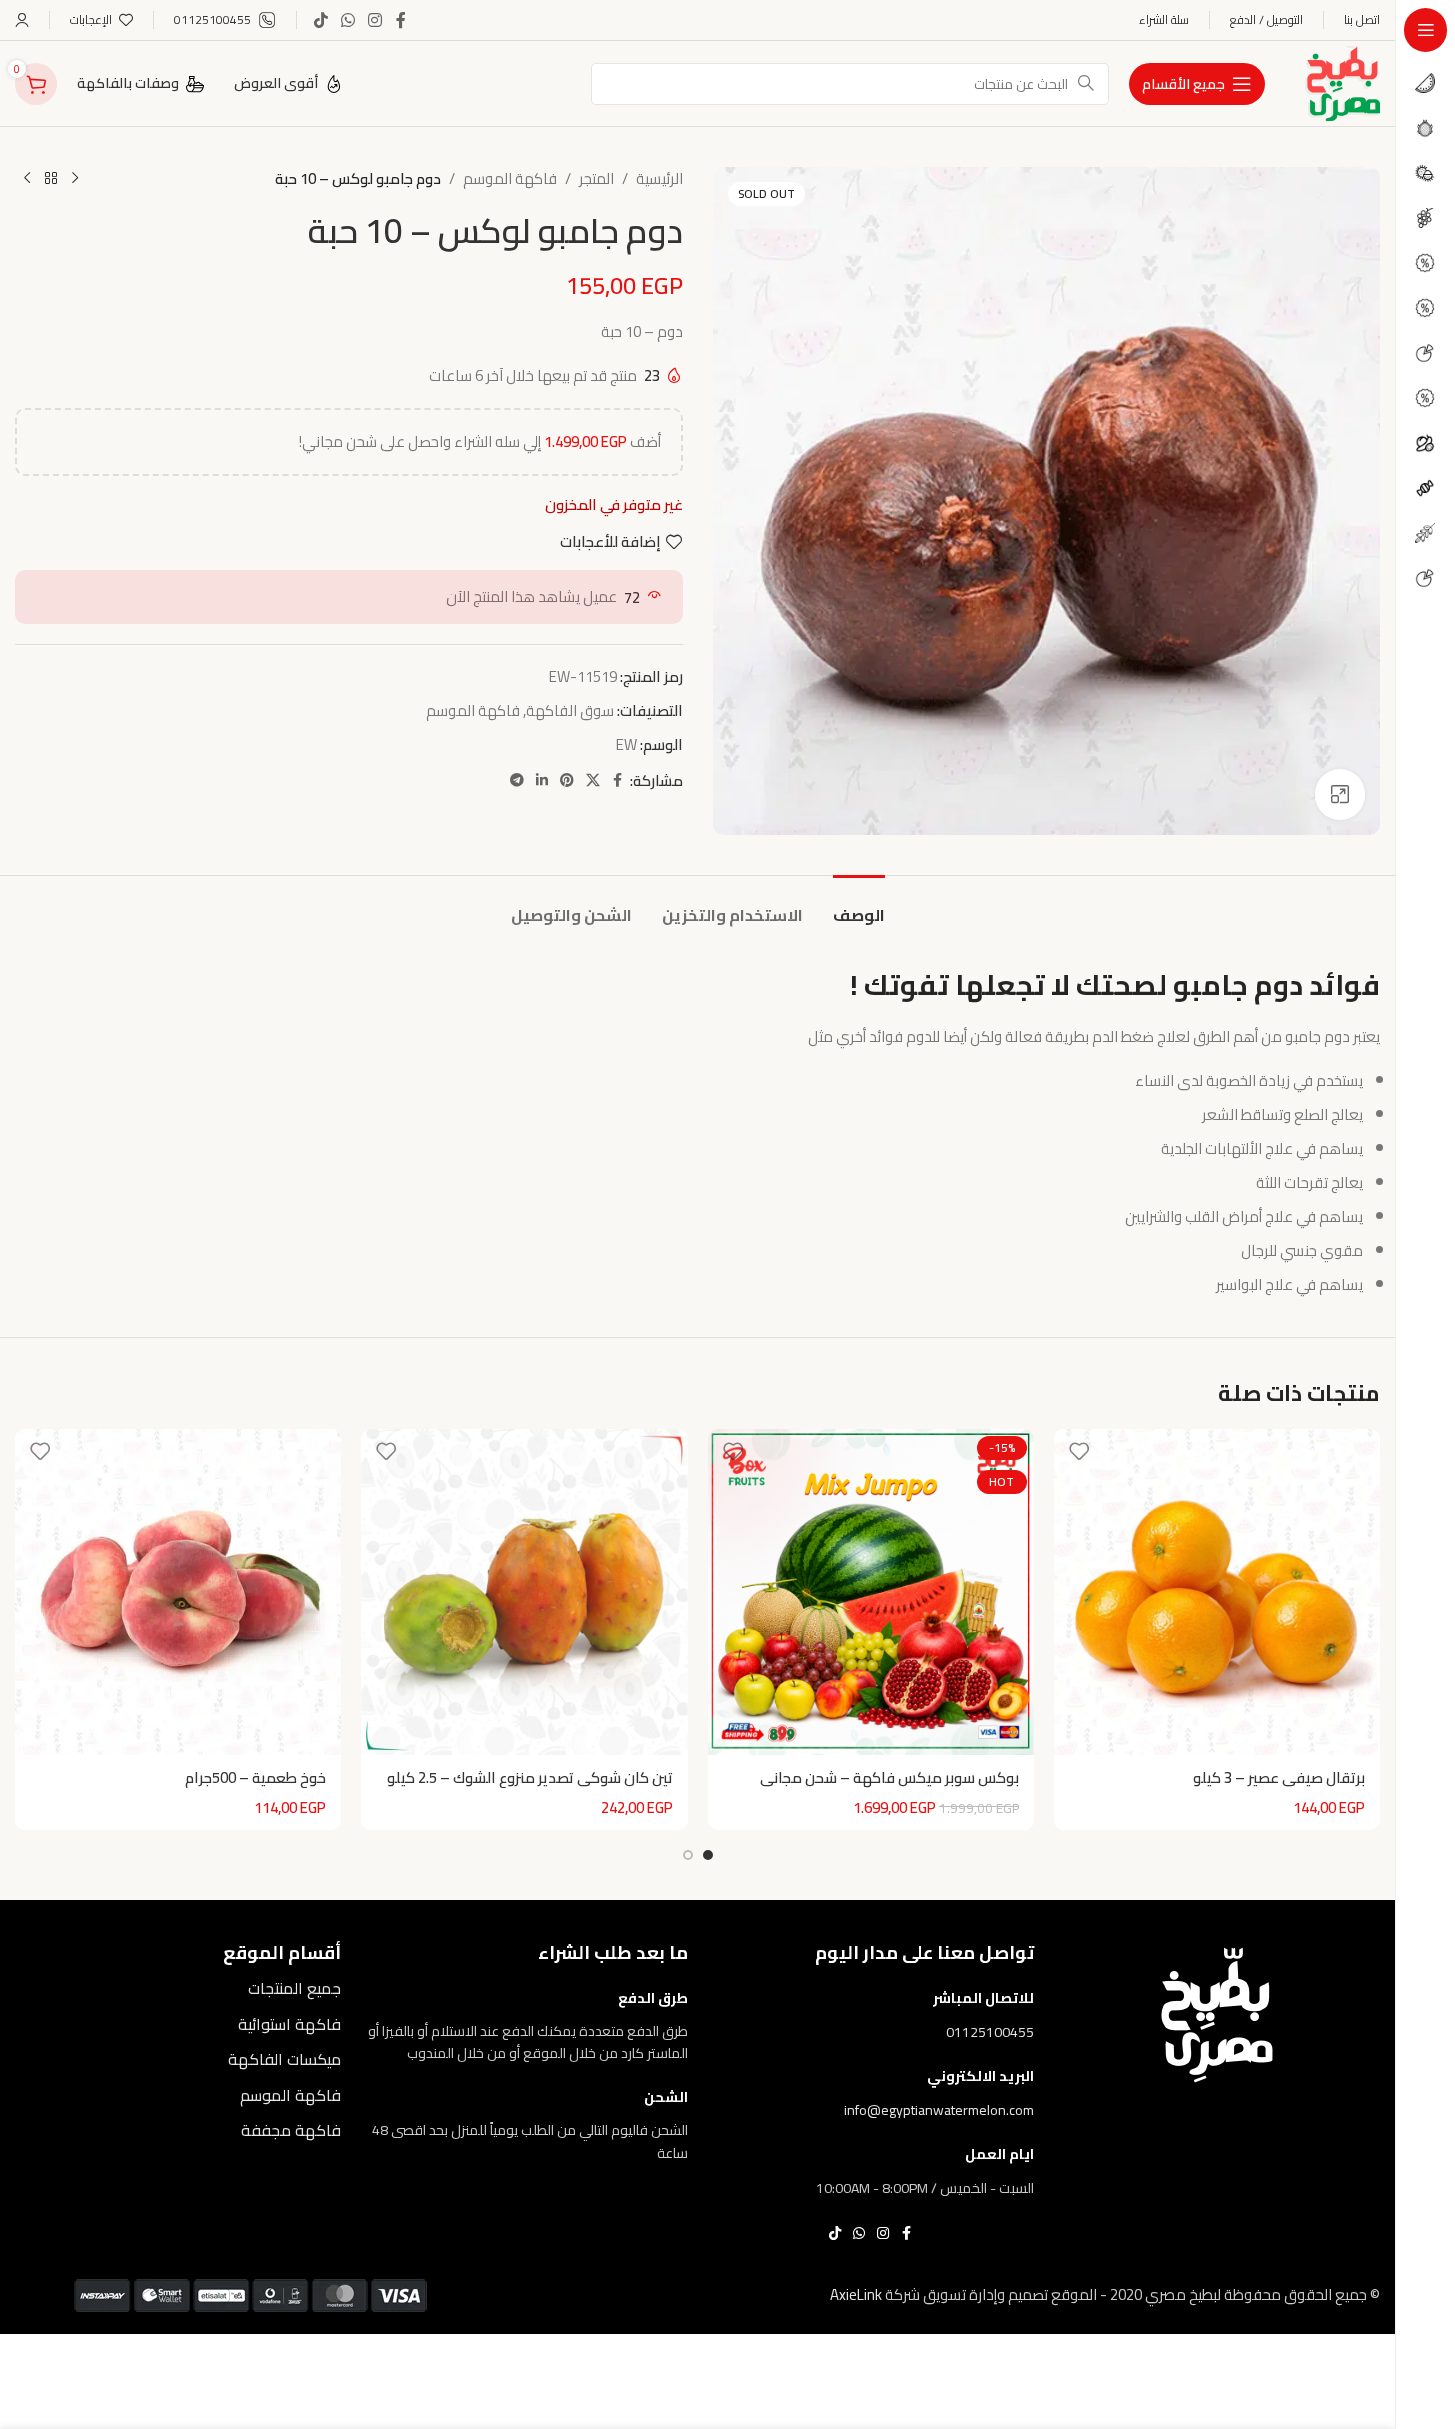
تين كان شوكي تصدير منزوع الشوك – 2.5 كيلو (530, 1777)
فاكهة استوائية (289, 2024)
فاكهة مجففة (291, 2130)
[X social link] (593, 780)
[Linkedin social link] (542, 780)
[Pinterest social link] (567, 780)
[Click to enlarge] (1340, 794)
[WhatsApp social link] (347, 20)
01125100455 (990, 2032)
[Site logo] (1342, 81)
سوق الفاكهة (570, 710)
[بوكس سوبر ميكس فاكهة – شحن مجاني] (871, 1592)
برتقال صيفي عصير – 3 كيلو (1279, 1777)
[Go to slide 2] (688, 1855)
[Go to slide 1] (708, 1855)
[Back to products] (51, 179)
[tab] (859, 905)
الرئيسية (659, 179)
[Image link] (1217, 2013)
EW (626, 744)
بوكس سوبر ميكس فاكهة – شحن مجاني (889, 1777)
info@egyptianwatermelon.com (939, 2110)
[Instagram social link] (375, 20)
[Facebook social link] (401, 20)
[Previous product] (75, 179)
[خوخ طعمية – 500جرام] (178, 1592)
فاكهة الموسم (510, 179)
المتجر (596, 179)
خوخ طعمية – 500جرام (255, 1777)
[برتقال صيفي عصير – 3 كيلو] (1217, 1592)
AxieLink (856, 2294)
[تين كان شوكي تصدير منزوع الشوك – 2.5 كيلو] (524, 1592)
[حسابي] (22, 20)
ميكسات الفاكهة (284, 2059)
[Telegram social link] (517, 780)
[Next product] (27, 179)
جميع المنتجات (294, 1988)
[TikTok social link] (320, 20)
